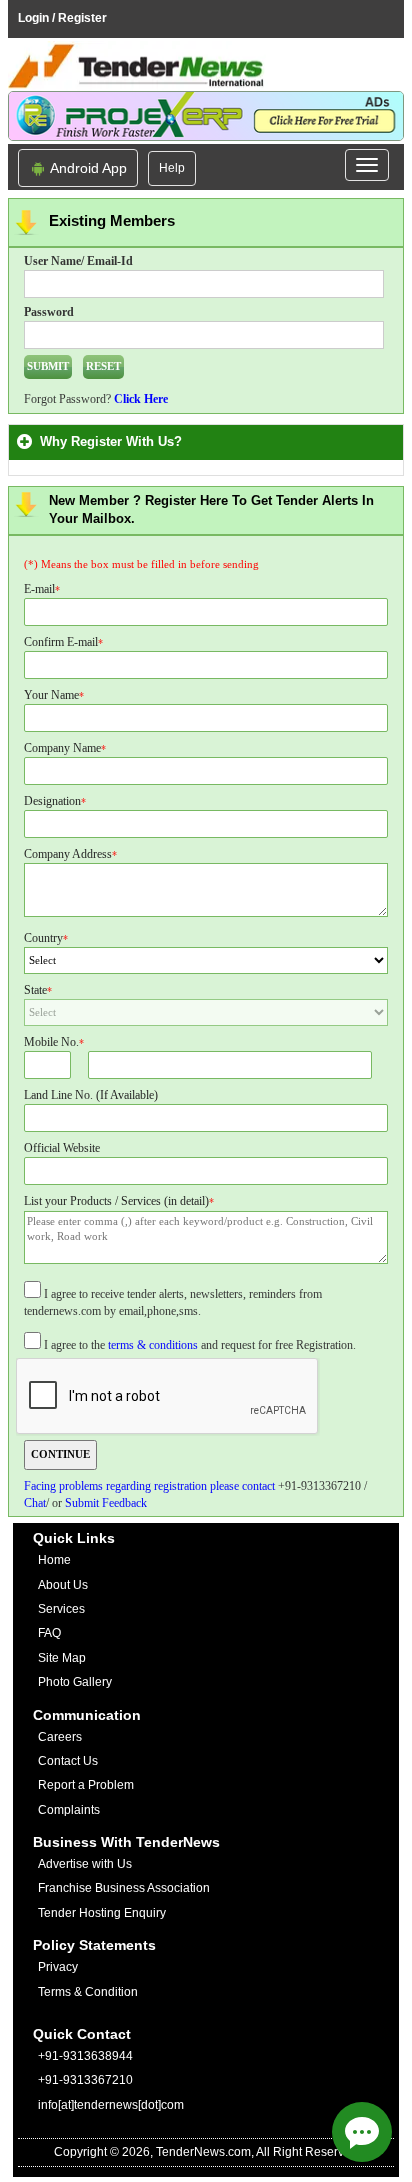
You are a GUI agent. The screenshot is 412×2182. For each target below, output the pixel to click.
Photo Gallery (75, 1682)
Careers (60, 1737)
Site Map (62, 1658)
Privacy (58, 1967)
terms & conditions (153, 1345)
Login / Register (62, 18)
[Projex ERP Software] (206, 115)
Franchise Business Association (124, 1888)
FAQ (49, 1633)
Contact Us (68, 1761)
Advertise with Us (85, 1864)
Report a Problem (86, 1785)
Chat (35, 1503)
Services (61, 1609)
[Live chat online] (362, 2132)
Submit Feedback (106, 1503)
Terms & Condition (88, 1992)
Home (54, 1560)
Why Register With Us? (115, 441)
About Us (63, 1585)
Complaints (69, 1810)
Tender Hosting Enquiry (102, 1913)
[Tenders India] (206, 66)
